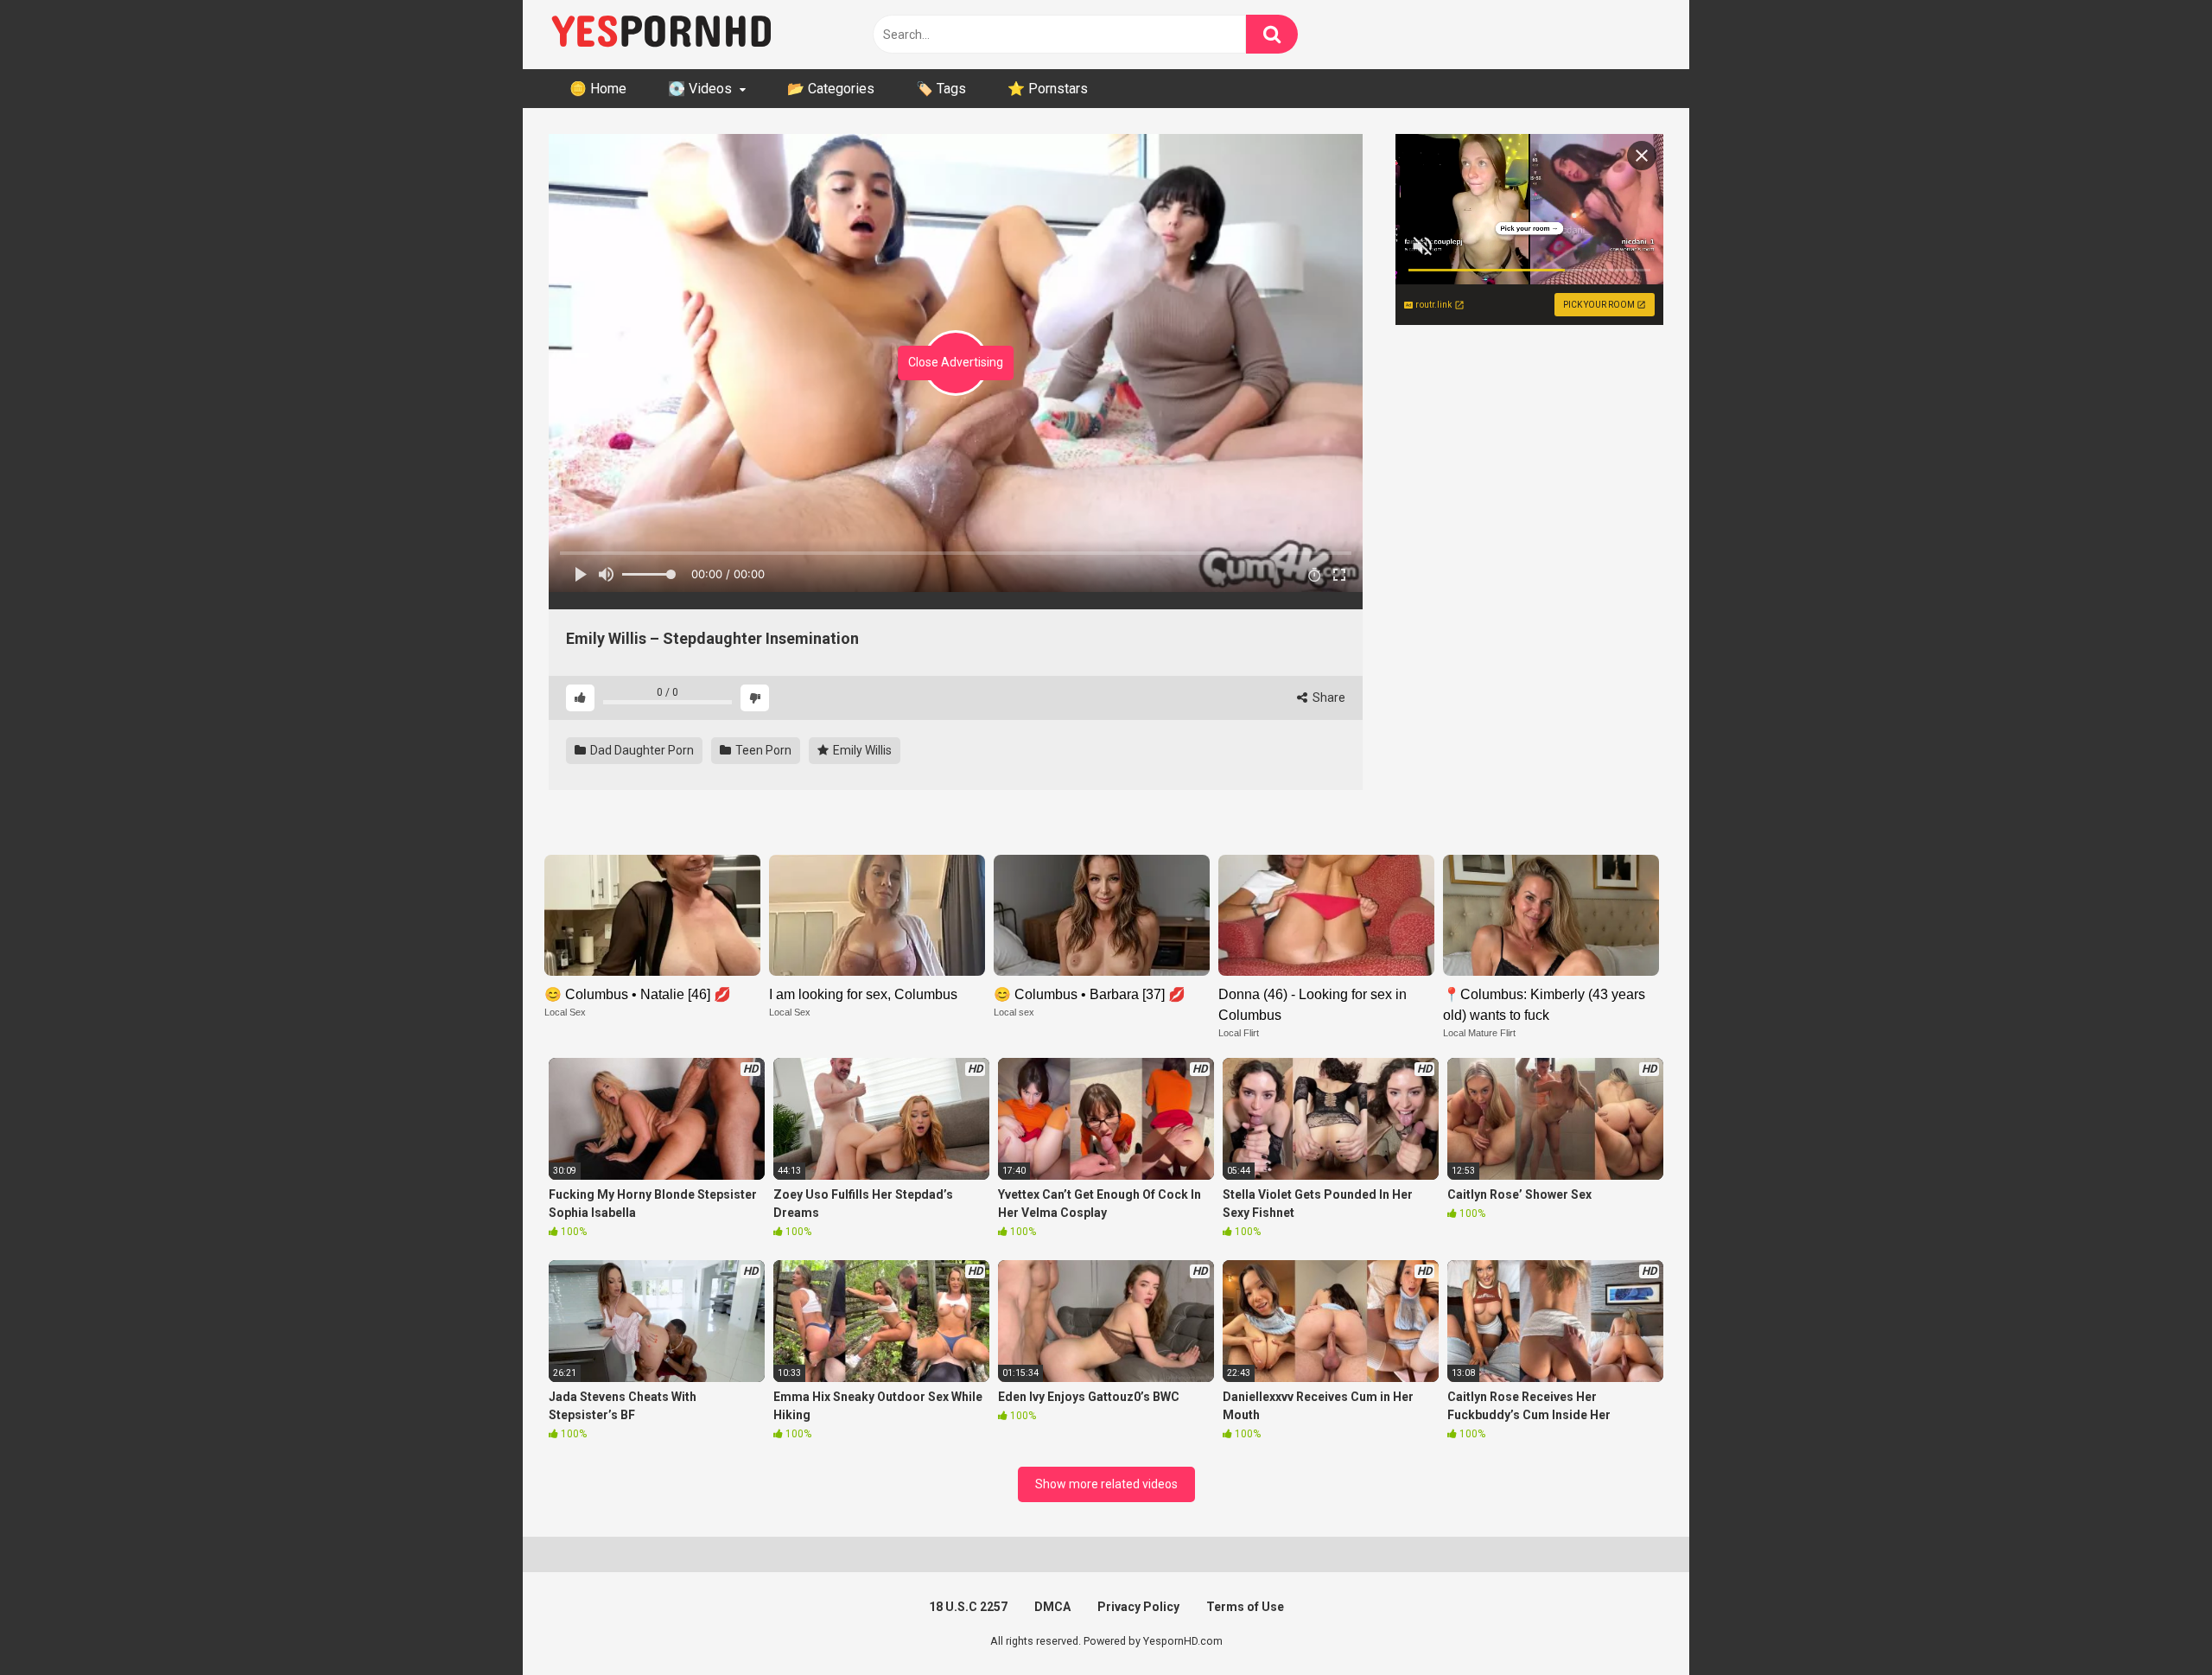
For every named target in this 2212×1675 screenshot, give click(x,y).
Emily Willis (861, 750)
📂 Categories (831, 89)
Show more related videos (1106, 1484)
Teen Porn (762, 750)
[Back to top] (2154, 1623)
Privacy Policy (1138, 1607)
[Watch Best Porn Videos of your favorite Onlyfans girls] (661, 35)
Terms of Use (1245, 1607)
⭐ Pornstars (1048, 89)
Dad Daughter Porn (641, 750)
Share (1328, 697)
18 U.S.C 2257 (968, 1607)
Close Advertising (956, 362)
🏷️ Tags (941, 89)
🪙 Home (598, 89)
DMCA (1052, 1607)
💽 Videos (700, 89)
